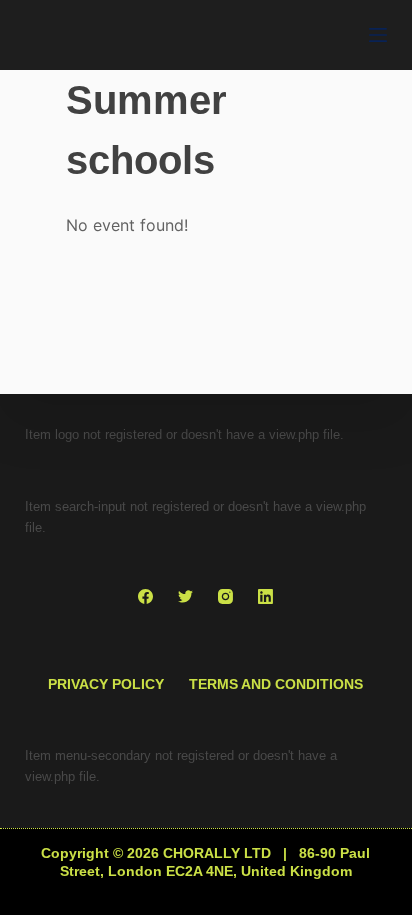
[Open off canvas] (378, 35)
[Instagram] (225, 596)
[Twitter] (185, 596)
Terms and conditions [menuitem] (276, 684)
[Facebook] (145, 596)
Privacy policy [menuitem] (106, 684)
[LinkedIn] (265, 596)
